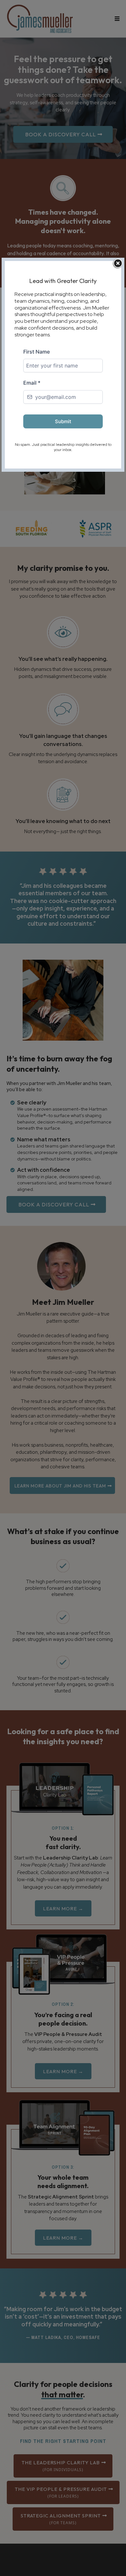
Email (32, 383)
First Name (37, 352)
